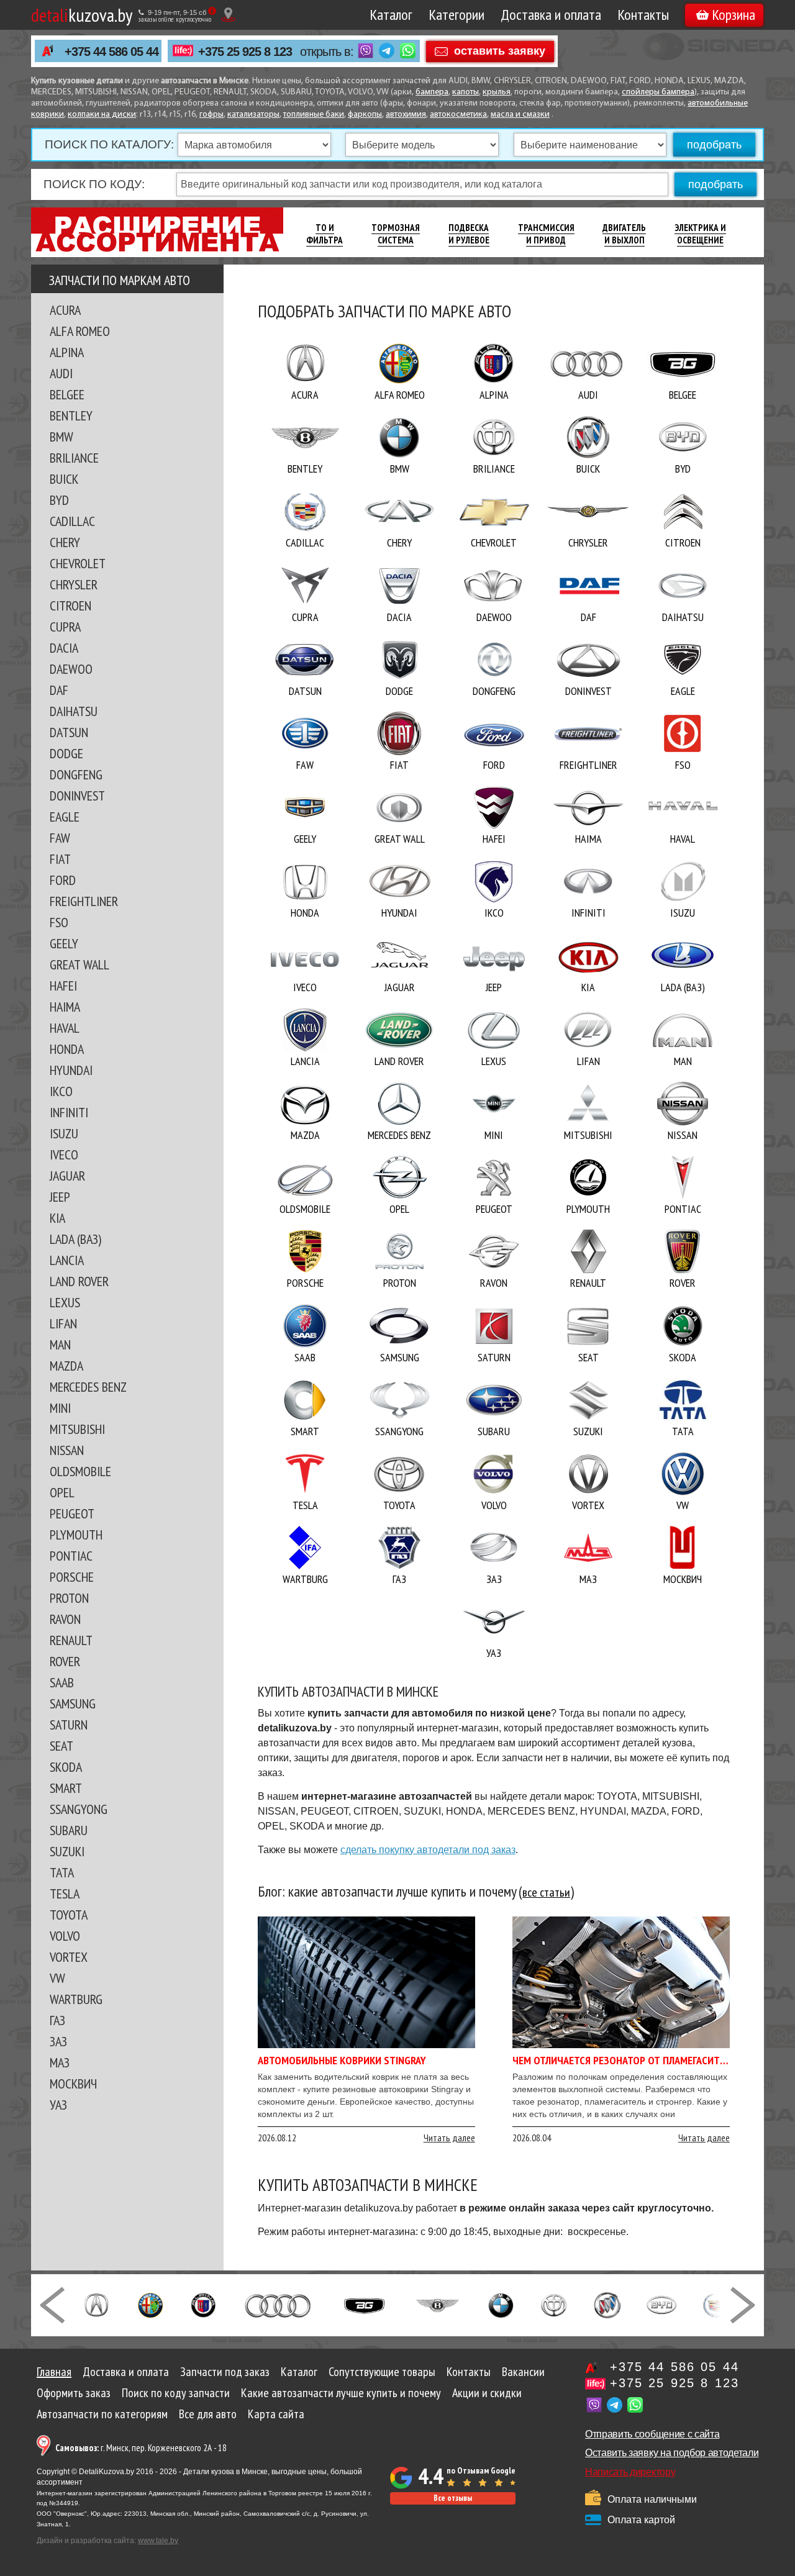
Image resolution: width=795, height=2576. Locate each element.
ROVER (65, 1661)
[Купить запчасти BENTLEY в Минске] (438, 2304)
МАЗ (60, 2062)
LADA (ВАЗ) (75, 1239)
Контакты (643, 15)
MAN (60, 1345)
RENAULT (71, 1640)
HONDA (67, 1049)
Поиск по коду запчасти (176, 2393)
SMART (66, 1788)
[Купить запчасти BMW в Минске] (501, 2304)
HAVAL (65, 1028)
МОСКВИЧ (73, 2084)
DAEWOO (71, 669)
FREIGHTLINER (84, 901)
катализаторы (253, 115)
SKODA (66, 1767)
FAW (60, 838)
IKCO (61, 1091)
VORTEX (69, 1957)
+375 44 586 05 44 (111, 52)
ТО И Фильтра (325, 234)
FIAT (60, 859)
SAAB (62, 1682)
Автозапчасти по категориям (102, 2414)
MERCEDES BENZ (88, 1387)
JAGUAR (67, 1176)
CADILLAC (72, 521)
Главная (54, 2372)
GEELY (64, 943)
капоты (466, 92)
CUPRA (65, 627)
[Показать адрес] (228, 15)
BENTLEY (71, 415)
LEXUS (65, 1302)
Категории (457, 15)
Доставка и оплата (551, 15)
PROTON (69, 1598)
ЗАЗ (58, 2041)
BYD (59, 500)
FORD (63, 880)
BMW (61, 437)
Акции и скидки (487, 2393)
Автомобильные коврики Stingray (342, 2060)
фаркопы (365, 115)
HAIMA (65, 1007)
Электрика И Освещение (700, 234)
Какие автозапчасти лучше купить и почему (341, 2393)
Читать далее (449, 2138)
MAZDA (66, 1366)
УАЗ (58, 2105)
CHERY (65, 542)
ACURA (65, 310)
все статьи (546, 1893)
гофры (211, 115)
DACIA (64, 648)
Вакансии (523, 2372)
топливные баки (314, 115)
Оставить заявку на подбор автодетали (672, 2453)
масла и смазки (520, 115)
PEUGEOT (72, 1513)
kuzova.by (82, 15)
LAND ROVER (79, 1281)
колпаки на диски (102, 115)
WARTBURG (76, 1999)
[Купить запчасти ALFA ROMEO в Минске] (151, 2304)
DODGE (66, 753)
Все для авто (208, 2414)
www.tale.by (158, 2541)
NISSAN (67, 1450)
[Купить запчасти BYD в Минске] (661, 2304)
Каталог (391, 15)
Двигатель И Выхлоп (624, 234)
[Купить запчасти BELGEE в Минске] (364, 2304)
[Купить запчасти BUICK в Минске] (607, 2304)
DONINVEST (77, 796)
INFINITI (69, 1112)
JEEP (60, 1197)
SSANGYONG (79, 1809)
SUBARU (69, 1830)
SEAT (61, 1746)
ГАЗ (57, 2020)
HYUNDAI (71, 1070)
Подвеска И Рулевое (469, 234)
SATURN (69, 1725)
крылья (497, 92)
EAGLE (65, 817)
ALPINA (67, 352)
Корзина (734, 15)
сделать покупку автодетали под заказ (428, 1850)
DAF (59, 690)
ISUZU (64, 1133)
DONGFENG (76, 774)
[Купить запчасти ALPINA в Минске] (203, 2304)
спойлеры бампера (658, 92)
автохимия (406, 115)
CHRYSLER (74, 584)
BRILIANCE (74, 458)
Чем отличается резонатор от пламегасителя (624, 2060)
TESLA (65, 1893)
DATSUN (69, 732)
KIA (57, 1218)
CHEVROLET (78, 563)
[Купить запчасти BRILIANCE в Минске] (554, 2304)
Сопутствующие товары (382, 2372)
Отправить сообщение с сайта (652, 2434)
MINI (60, 1408)
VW (57, 1978)
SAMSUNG (73, 1703)
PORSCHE (72, 1577)
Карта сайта (276, 2414)
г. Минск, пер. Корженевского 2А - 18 (141, 2448)
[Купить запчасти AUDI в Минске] (279, 2304)
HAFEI (63, 986)
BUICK (64, 479)
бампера (432, 92)
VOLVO (65, 1936)
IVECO (64, 1154)
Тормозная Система (396, 234)
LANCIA (67, 1260)
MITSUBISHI (77, 1429)
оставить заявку (500, 50)
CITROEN (70, 605)
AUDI (61, 373)
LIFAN (63, 1323)
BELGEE (67, 394)
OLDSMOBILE (80, 1471)
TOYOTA (69, 1915)
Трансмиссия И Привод (546, 234)
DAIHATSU (74, 711)
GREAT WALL (79, 964)
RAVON (65, 1619)
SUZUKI (67, 1851)
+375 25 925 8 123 (245, 52)
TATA (62, 1872)
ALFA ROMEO (80, 331)
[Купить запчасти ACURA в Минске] (96, 2304)
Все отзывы (453, 2498)
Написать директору (630, 2472)
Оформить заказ (74, 2393)
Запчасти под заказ (225, 2372)
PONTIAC (71, 1556)
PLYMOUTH (76, 1535)
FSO (59, 922)
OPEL (62, 1492)
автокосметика (458, 115)
